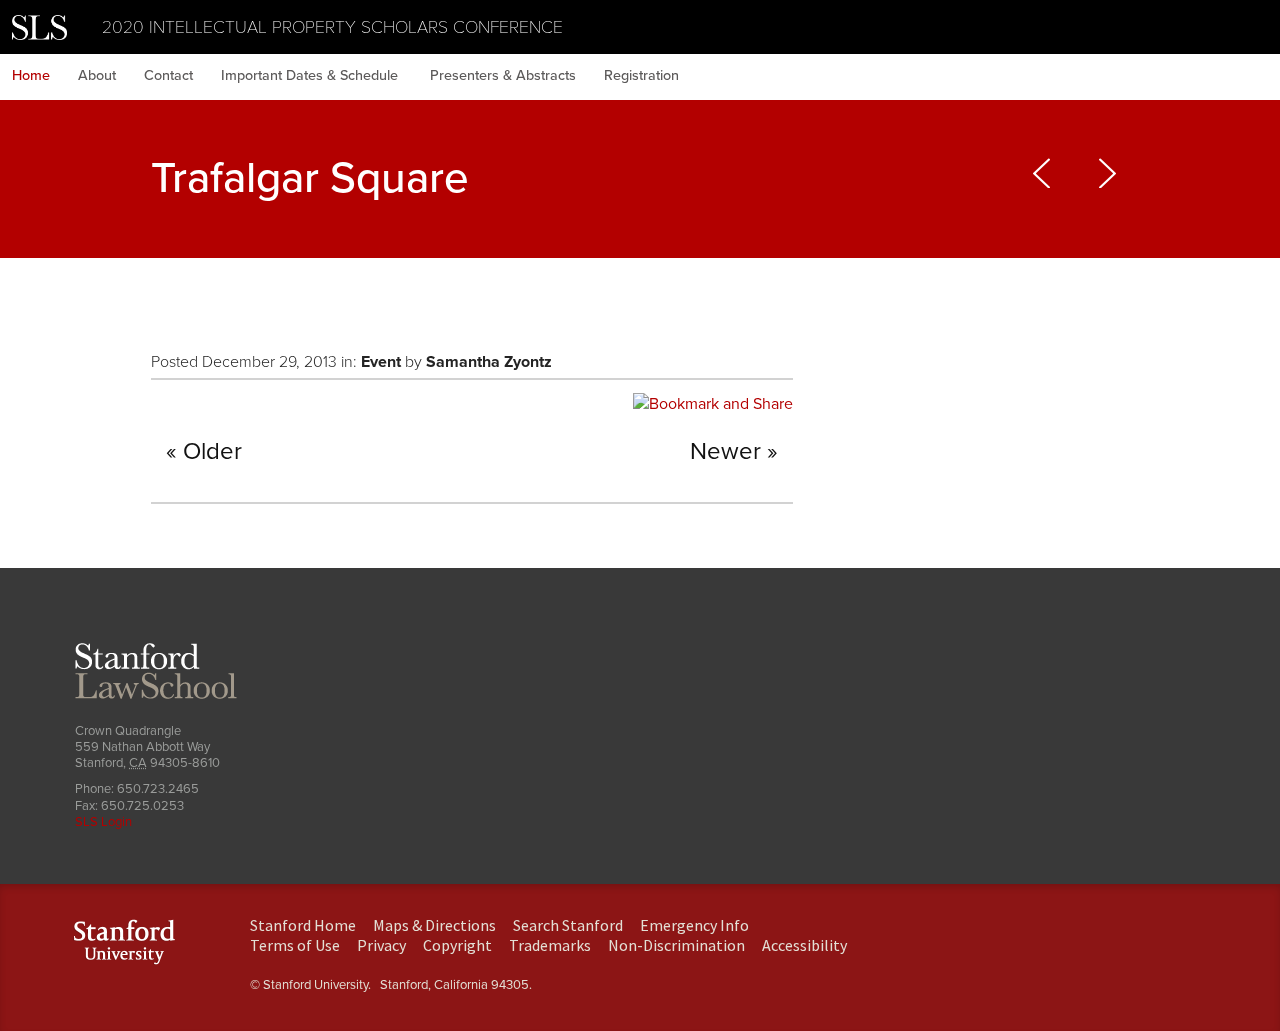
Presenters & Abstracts (503, 75)
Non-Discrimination (676, 945)
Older (212, 451)
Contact (168, 75)
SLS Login (103, 822)
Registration (641, 75)
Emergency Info (694, 925)
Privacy (381, 945)
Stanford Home (303, 925)
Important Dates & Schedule (311, 75)
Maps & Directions (434, 925)
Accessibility (804, 945)
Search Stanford (568, 925)
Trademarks (550, 945)
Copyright (457, 945)
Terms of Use (295, 945)
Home (31, 75)
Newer (725, 451)
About (97, 75)
